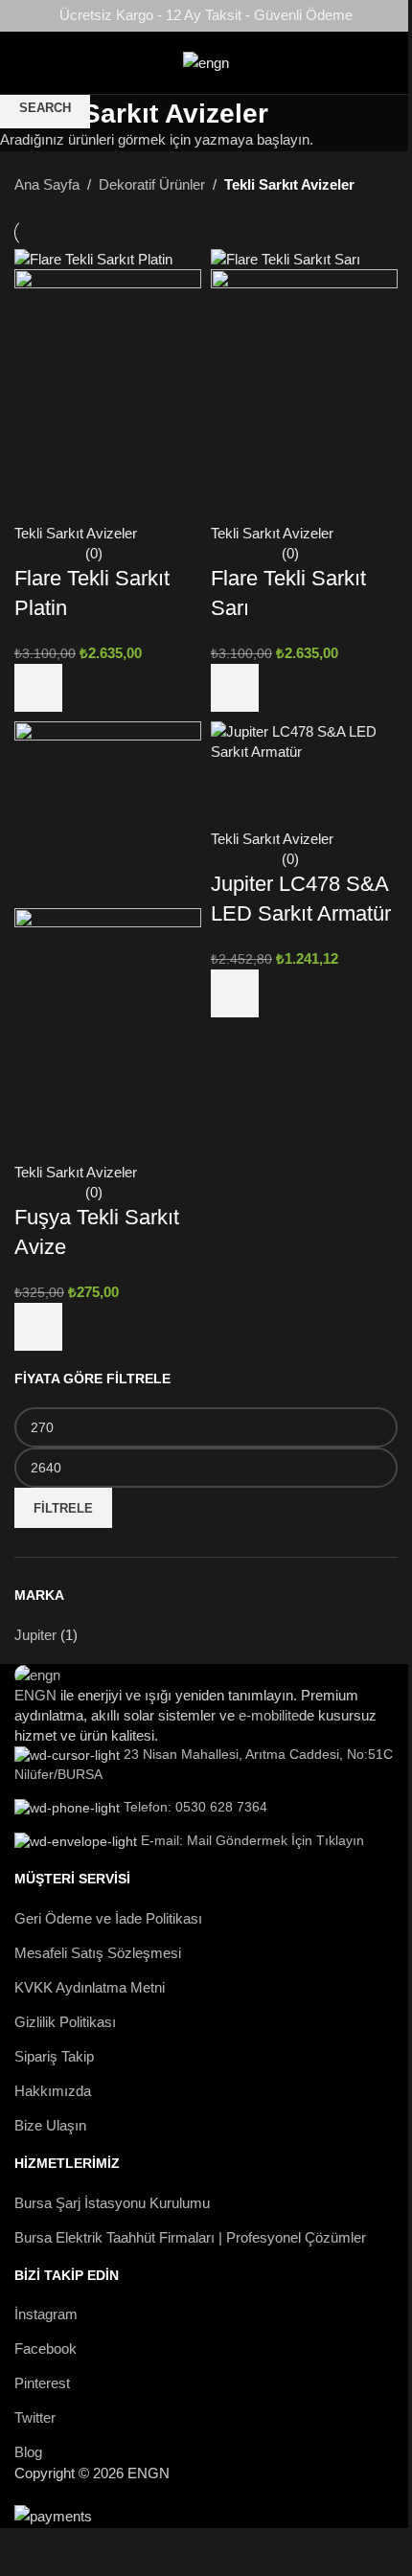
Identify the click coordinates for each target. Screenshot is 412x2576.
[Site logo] (206, 61)
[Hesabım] (401, 63)
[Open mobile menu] (11, 63)
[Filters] (24, 2552)
